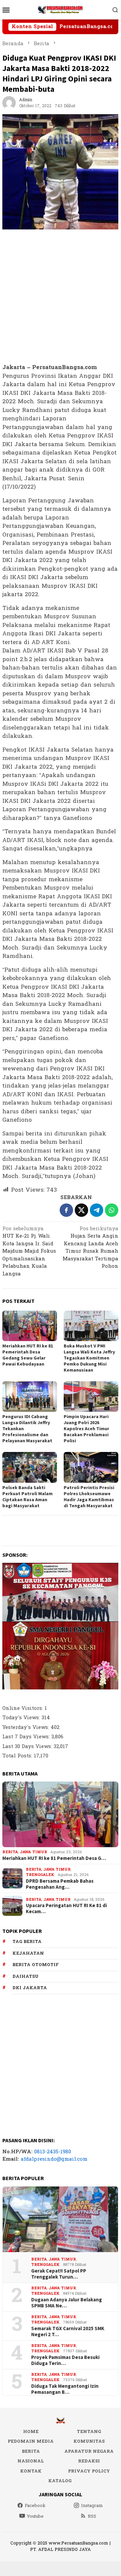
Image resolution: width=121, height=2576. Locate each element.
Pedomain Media (31, 2441)
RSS (92, 2516)
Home (31, 2432)
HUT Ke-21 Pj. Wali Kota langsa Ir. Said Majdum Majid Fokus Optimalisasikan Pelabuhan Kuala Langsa (29, 1252)
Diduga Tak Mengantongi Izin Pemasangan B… (65, 2389)
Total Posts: (18, 1756)
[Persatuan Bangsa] (60, 10)
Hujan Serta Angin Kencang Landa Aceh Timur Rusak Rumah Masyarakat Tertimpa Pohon (90, 1248)
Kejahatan (28, 1953)
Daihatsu (25, 1976)
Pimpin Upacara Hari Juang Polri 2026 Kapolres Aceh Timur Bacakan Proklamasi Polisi (86, 1429)
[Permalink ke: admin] (9, 103)
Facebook (35, 2506)
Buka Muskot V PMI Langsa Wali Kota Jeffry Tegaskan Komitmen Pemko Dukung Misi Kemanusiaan (89, 1358)
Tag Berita (27, 1942)
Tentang (89, 2432)
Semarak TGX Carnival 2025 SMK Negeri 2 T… (68, 2331)
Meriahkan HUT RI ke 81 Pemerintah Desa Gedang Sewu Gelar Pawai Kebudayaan (28, 1355)
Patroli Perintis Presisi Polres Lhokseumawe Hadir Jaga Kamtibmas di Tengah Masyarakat (89, 1496)
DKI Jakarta (30, 1988)
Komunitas (89, 2441)
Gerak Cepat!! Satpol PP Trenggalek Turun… (59, 2274)
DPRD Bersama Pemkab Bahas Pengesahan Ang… (60, 1884)
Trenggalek (40, 1875)
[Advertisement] (60, 297)
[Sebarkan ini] (66, 1210)
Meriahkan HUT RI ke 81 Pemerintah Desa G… (54, 1858)
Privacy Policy (89, 2471)
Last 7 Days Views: (27, 1737)
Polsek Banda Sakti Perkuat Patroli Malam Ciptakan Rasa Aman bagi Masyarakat (27, 1496)
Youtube (35, 2516)
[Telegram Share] (97, 1210)
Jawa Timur (33, 1852)
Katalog (60, 2481)
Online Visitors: (23, 1708)
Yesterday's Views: (26, 1727)
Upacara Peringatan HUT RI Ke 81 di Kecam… (66, 1908)
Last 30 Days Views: (28, 1747)
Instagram (92, 2506)
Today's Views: (22, 1718)
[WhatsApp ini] (112, 1210)
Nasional (31, 2461)
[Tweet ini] (81, 1210)
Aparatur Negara (89, 2451)
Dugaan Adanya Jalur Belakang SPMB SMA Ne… (67, 2303)
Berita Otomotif (36, 1965)
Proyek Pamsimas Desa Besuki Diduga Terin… (65, 2360)
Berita (10, 1852)
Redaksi (89, 2461)
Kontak (31, 2471)
